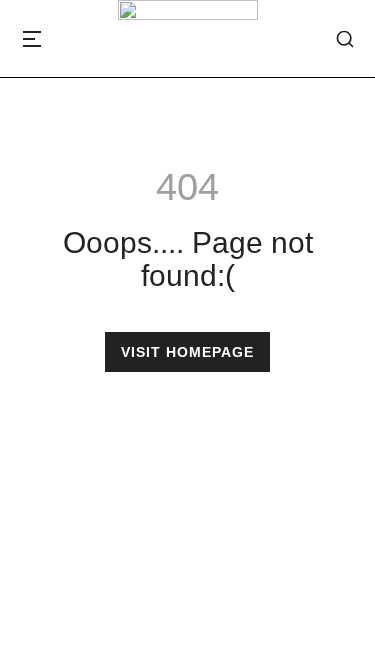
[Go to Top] (345, 637)
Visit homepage (187, 352)
